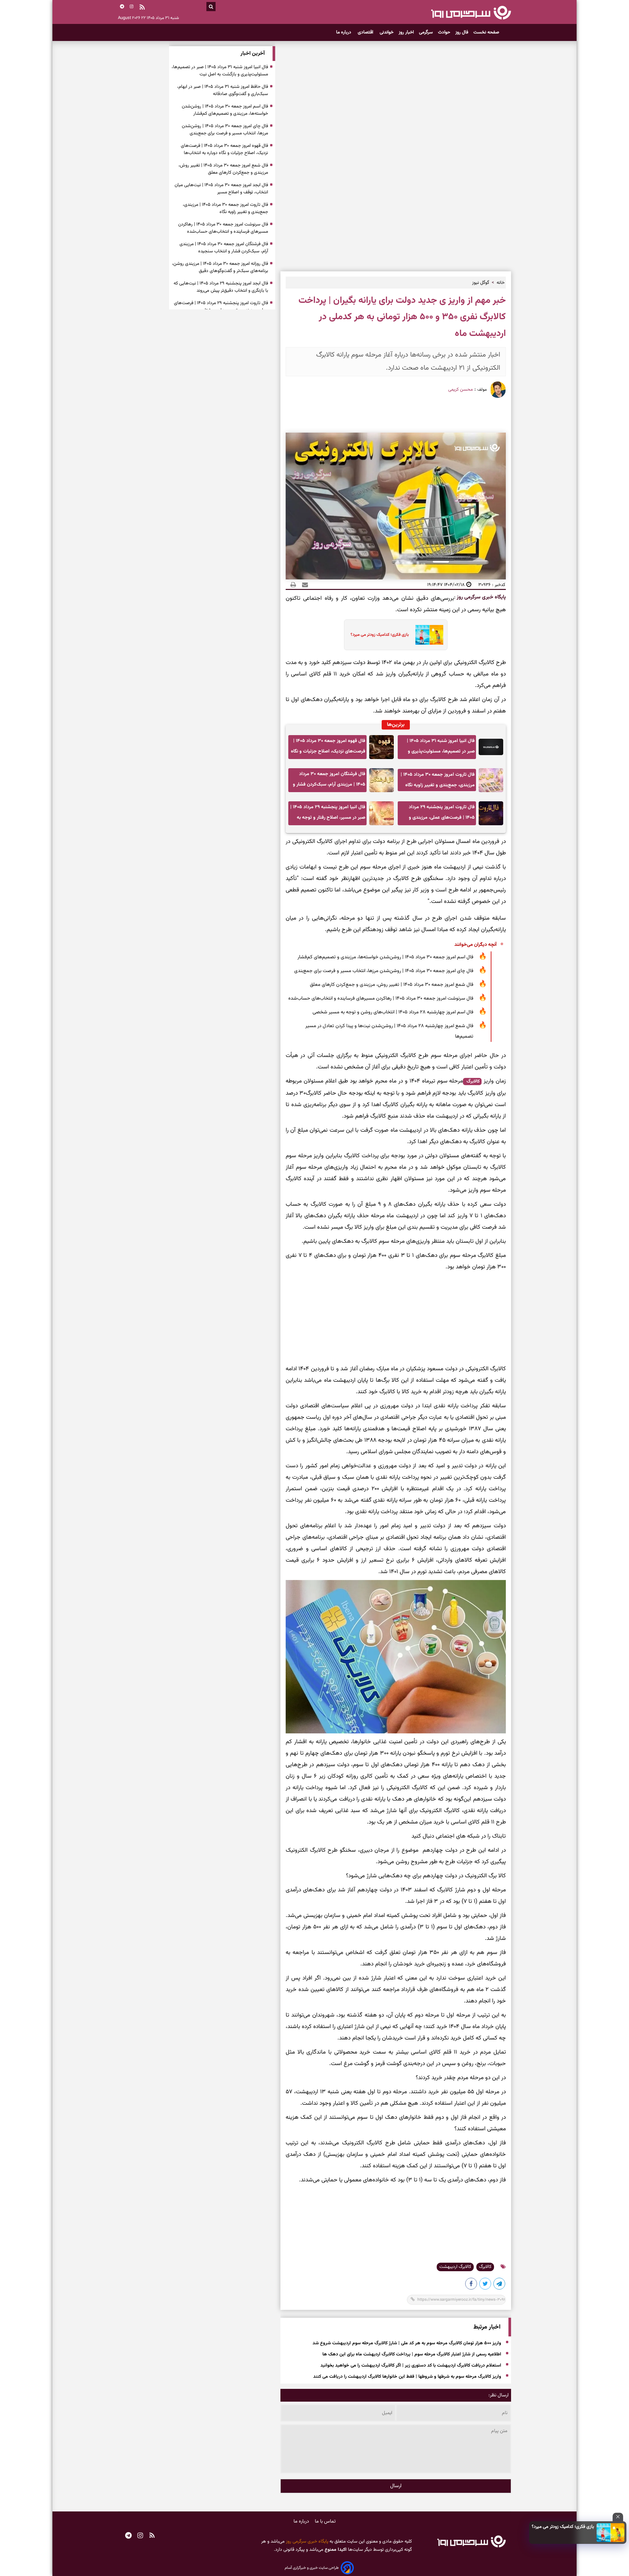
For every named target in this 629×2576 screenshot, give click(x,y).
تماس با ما (325, 2521)
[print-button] (293, 585)
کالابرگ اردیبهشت (455, 2267)
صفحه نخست (486, 32)
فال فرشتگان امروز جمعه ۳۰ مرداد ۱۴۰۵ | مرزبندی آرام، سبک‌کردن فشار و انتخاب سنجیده (329, 781)
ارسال (396, 2486)
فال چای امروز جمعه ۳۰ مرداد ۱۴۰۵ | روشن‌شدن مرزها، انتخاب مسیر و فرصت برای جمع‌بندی (384, 971)
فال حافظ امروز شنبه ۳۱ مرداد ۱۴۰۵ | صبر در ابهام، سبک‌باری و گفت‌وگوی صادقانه (223, 90)
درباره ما (344, 32)
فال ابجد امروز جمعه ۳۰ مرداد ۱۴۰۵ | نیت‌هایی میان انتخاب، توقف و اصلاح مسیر (221, 189)
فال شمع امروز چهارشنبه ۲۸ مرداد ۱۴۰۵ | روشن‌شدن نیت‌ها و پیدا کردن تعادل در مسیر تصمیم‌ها (389, 1031)
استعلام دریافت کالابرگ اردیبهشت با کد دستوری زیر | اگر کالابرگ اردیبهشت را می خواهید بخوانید (411, 2366)
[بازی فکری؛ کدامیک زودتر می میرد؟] (611, 2533)
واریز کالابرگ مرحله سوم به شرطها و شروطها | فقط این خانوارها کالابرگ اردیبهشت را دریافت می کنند (407, 2377)
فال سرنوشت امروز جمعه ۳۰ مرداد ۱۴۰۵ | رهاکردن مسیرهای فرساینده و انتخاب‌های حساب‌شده (381, 998)
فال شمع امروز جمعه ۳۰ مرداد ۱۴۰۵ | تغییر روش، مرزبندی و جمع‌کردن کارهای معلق (392, 985)
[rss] (142, 8)
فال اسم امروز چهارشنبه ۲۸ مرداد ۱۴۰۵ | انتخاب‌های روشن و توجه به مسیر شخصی (393, 1012)
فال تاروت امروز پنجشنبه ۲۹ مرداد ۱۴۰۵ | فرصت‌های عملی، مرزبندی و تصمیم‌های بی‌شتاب (442, 814)
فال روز (462, 32)
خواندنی (387, 32)
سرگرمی (426, 32)
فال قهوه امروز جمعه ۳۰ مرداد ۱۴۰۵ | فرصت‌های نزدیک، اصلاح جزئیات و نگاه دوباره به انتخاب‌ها (328, 748)
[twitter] (486, 2285)
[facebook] (471, 2285)
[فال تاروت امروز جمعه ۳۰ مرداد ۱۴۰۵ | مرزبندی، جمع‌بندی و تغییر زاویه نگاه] (491, 780)
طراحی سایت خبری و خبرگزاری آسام (312, 2568)
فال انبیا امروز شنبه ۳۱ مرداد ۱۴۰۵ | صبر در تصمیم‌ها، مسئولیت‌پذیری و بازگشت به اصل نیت (441, 748)
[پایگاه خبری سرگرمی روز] (471, 12)
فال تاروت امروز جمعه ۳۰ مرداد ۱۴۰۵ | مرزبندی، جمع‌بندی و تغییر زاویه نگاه (438, 780)
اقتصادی (366, 32)
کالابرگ (472, 1082)
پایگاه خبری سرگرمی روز (481, 597)
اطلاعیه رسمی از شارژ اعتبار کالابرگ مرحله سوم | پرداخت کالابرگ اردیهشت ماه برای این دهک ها (412, 2354)
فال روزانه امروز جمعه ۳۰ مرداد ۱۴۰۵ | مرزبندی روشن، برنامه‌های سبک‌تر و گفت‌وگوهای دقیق (220, 267)
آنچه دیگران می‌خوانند (476, 945)
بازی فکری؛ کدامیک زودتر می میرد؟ (563, 2527)
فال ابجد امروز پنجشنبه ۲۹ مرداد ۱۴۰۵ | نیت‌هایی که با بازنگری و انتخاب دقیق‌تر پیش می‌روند (221, 287)
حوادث (444, 32)
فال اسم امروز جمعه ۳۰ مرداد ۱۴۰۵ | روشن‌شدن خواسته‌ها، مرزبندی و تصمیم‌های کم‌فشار (385, 957)
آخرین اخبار (253, 54)
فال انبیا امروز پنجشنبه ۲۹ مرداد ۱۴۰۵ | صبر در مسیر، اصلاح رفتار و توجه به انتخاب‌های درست (328, 814)
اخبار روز (406, 32)
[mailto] (303, 585)
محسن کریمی (460, 390)
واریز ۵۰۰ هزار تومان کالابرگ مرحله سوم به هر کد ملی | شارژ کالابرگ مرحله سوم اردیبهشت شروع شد (407, 2343)
